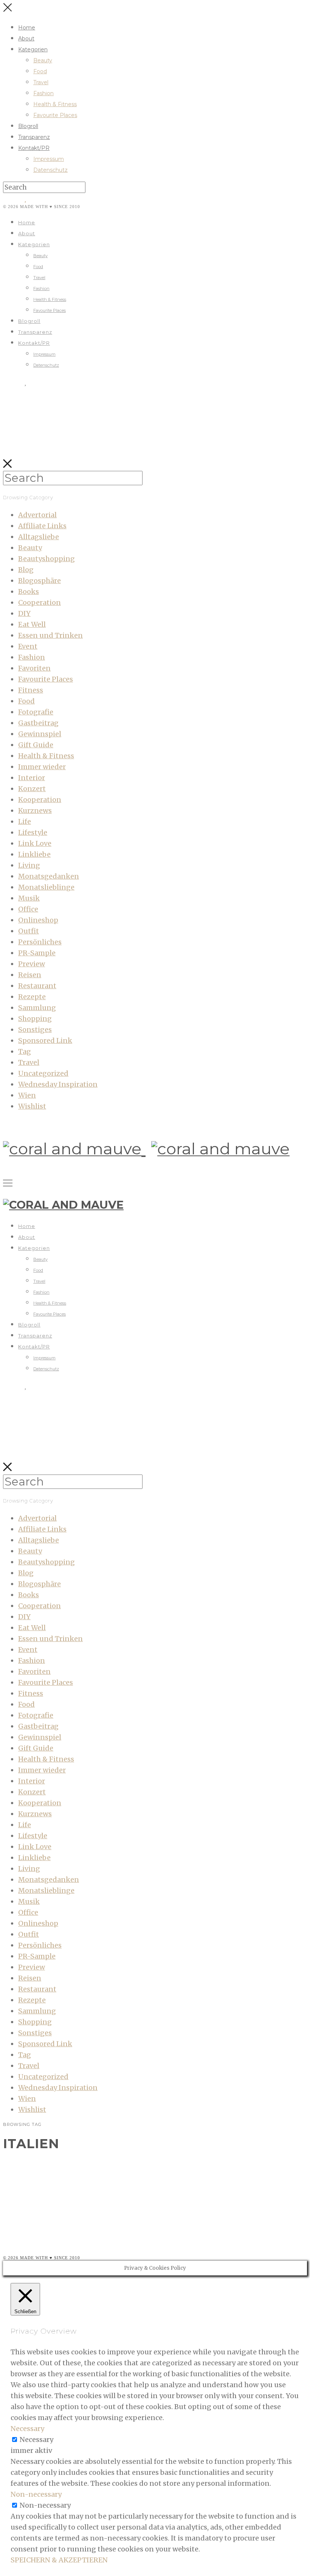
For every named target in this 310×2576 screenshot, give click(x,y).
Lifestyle (33, 832)
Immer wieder (42, 767)
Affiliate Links (42, 526)
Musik (29, 898)
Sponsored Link (45, 1040)
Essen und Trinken (50, 635)
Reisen (30, 975)
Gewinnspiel (40, 734)
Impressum (49, 159)
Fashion (43, 93)
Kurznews (35, 811)
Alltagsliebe (39, 537)
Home (27, 28)
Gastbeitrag (38, 723)
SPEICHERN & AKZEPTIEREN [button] (59, 2560)
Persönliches (40, 942)
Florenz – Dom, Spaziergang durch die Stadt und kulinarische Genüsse (162, 2165)
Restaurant (37, 986)
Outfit (29, 931)
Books (29, 592)
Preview (32, 964)
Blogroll (28, 126)
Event (28, 646)
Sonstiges (35, 1030)
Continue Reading (50, 2232)
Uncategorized (43, 1073)
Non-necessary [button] (36, 2494)
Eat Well (32, 624)
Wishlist (32, 1106)
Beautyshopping (46, 559)
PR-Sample (37, 953)
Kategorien (33, 49)
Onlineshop (38, 920)
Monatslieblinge (46, 887)
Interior (32, 778)
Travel (41, 82)
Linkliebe (34, 854)
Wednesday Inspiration (58, 1084)
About (26, 39)
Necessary (36, 2439)
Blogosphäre (40, 581)
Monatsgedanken (49, 876)
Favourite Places (55, 115)
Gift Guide (36, 745)
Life (25, 821)
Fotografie (36, 712)
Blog (26, 570)
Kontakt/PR (34, 148)
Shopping (35, 1019)
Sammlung (37, 1008)
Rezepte (32, 997)
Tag (25, 1051)
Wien (27, 1095)
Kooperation (40, 800)
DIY (24, 613)
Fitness (31, 690)
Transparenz (34, 137)
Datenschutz (50, 170)
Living (29, 865)
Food (40, 71)
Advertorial (37, 515)
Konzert (32, 789)
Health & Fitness (55, 104)
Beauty (43, 60)
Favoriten (34, 668)
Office (28, 909)
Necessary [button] (27, 2429)
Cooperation (40, 602)
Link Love (35, 843)
